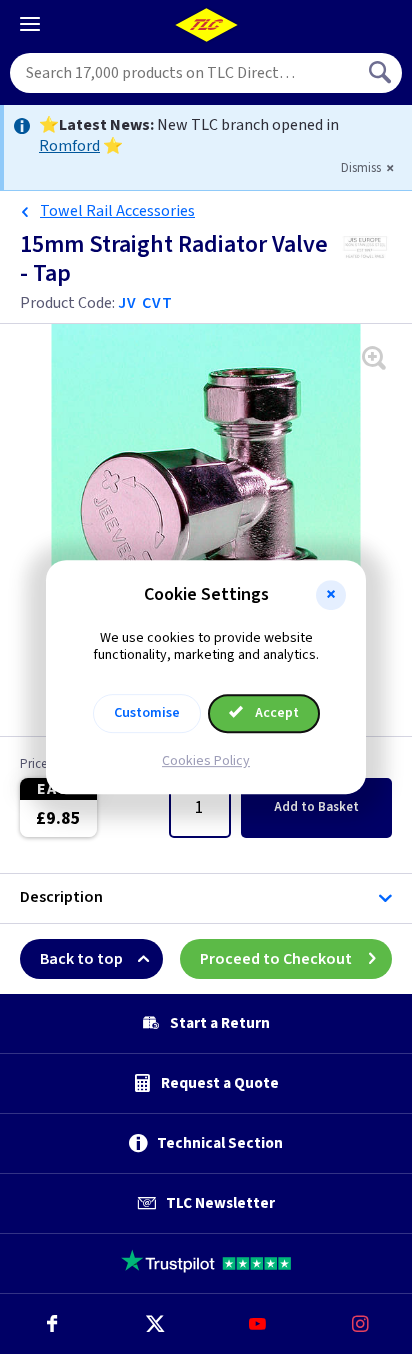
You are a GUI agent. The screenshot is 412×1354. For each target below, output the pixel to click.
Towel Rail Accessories (117, 211)
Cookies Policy (206, 761)
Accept (275, 713)
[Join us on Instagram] (360, 1324)
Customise (147, 713)
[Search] (382, 73)
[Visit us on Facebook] (51, 1324)
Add (316, 807)
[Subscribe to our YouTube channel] (257, 1324)
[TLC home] (206, 25)
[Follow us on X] (154, 1324)
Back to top (81, 959)
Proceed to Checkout (276, 959)
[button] (331, 595)
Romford (69, 146)
